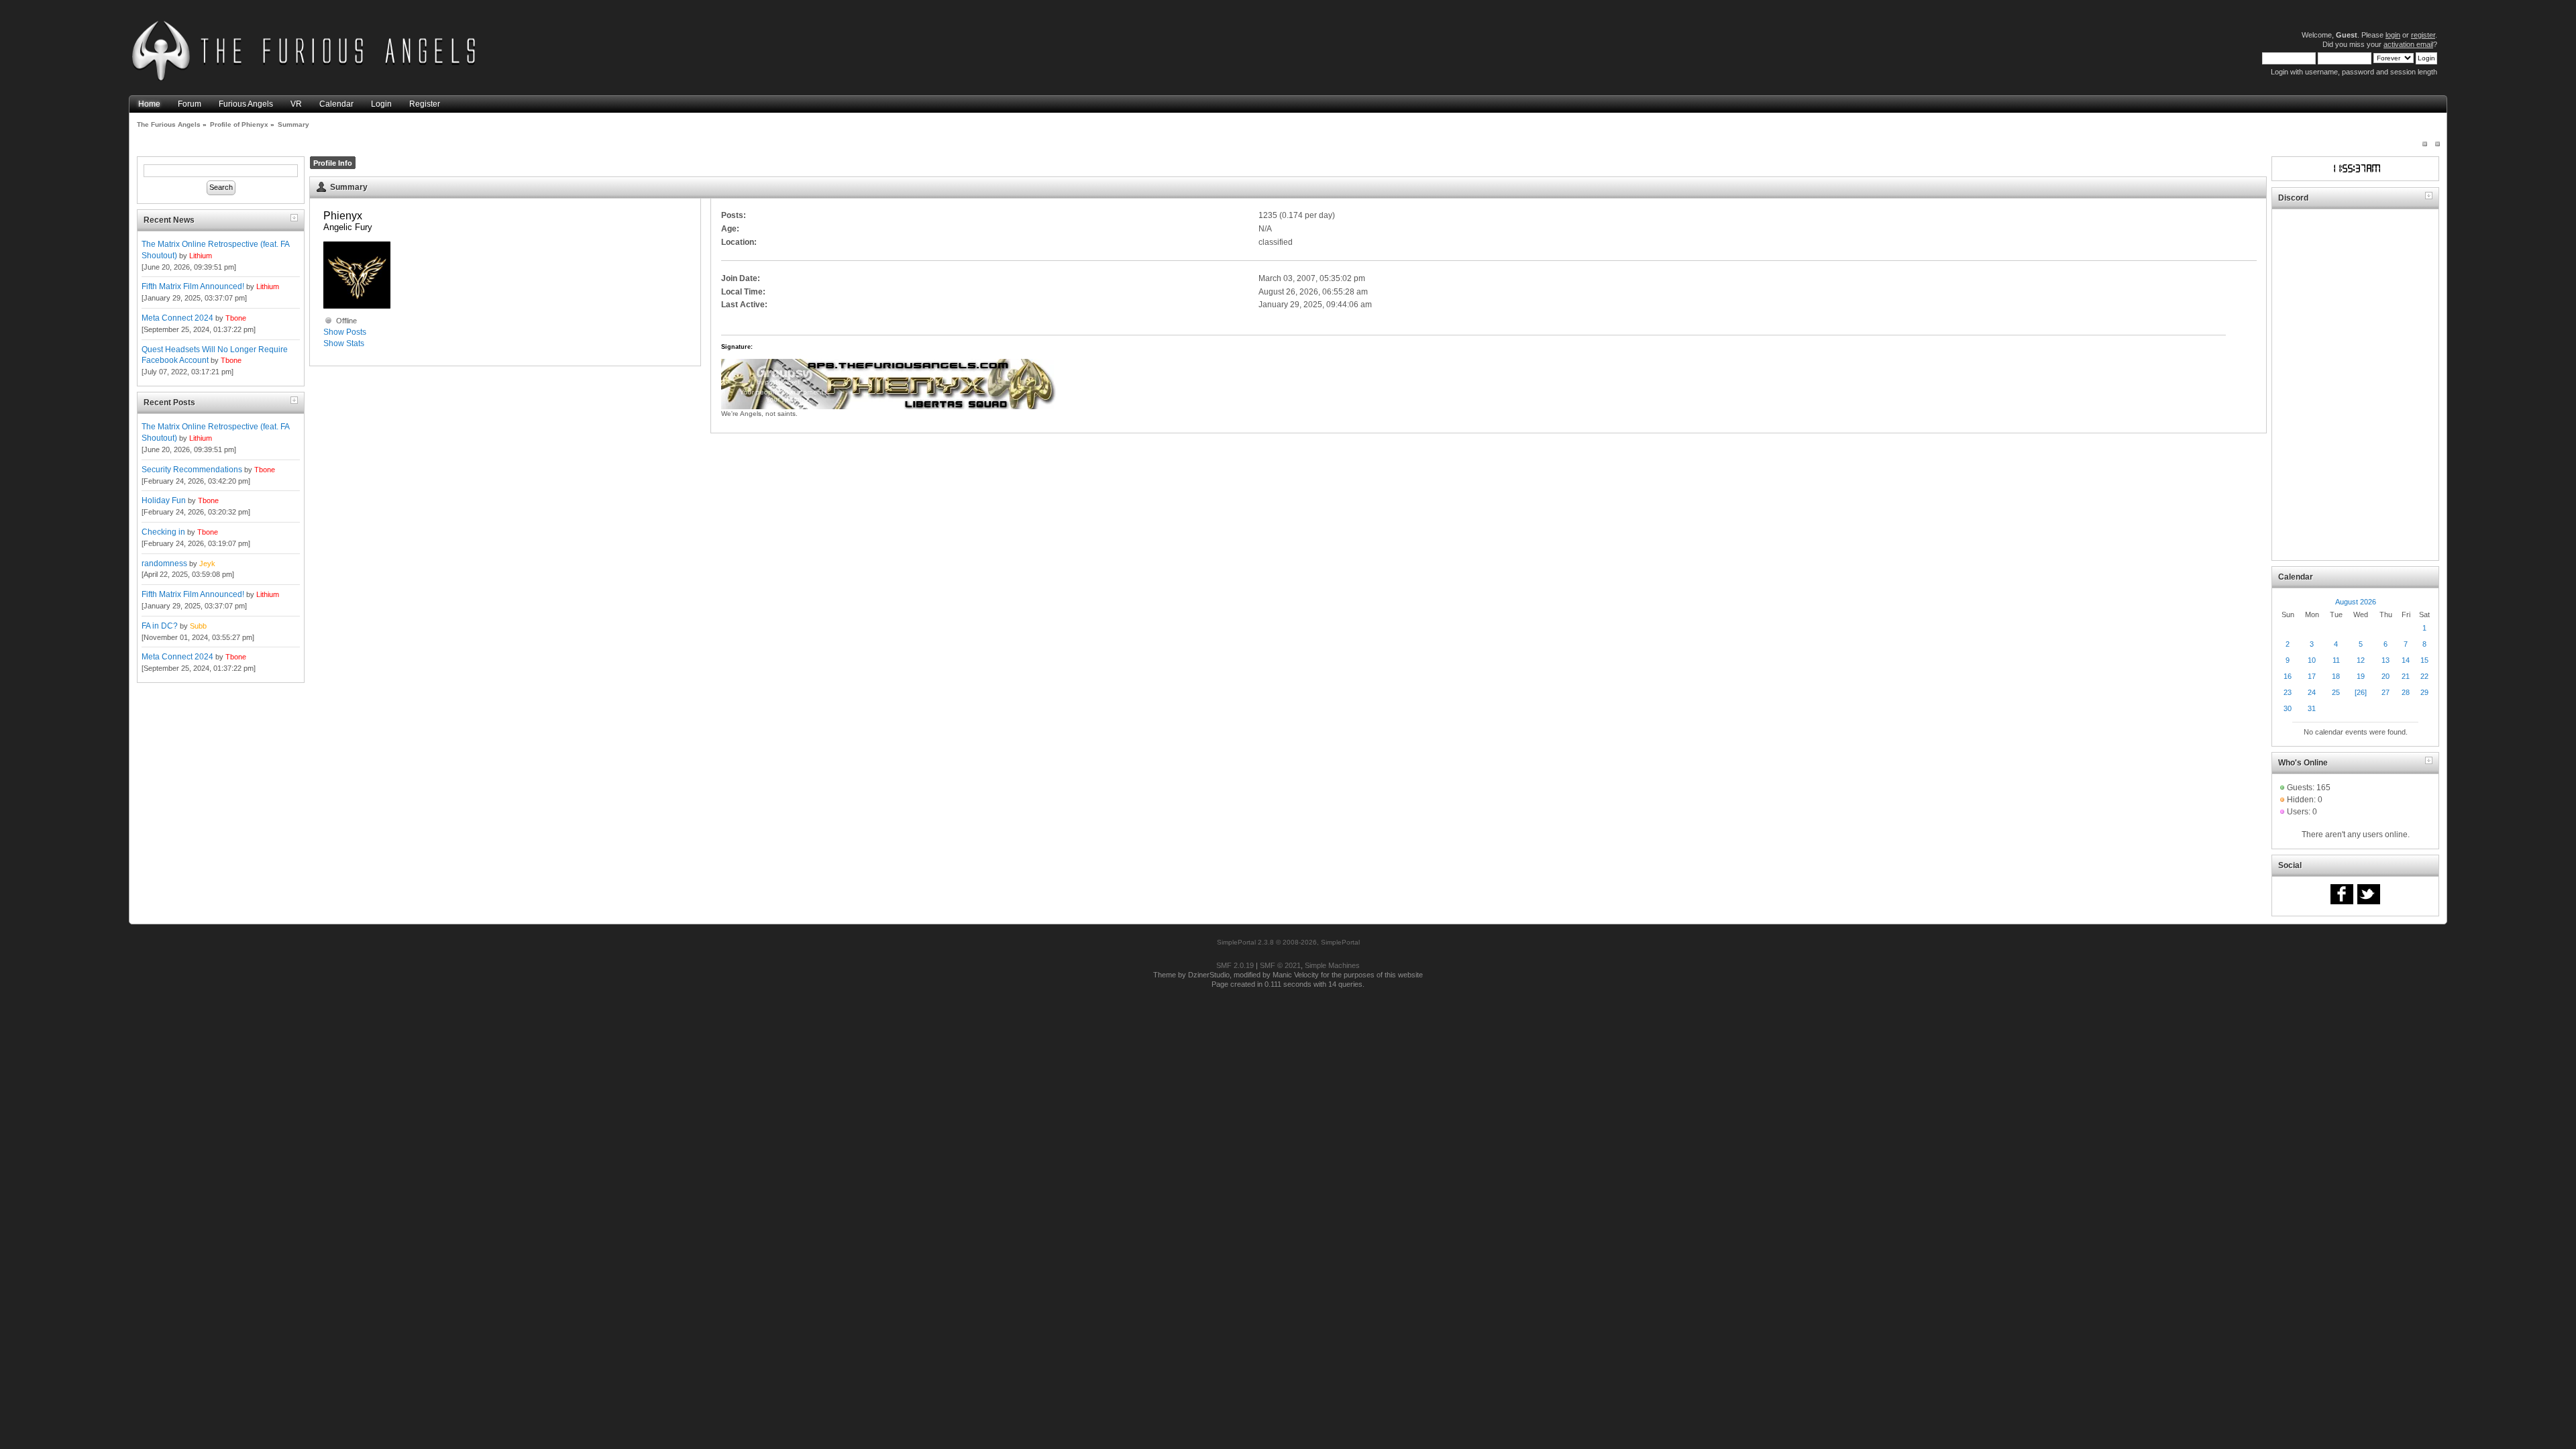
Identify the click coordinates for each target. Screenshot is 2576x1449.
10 (2312, 660)
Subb (198, 626)
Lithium (201, 256)
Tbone (236, 318)
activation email (2408, 44)
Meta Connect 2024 (177, 318)
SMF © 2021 (1280, 965)
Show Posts (345, 332)
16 (2288, 676)
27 (2385, 692)
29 (2424, 692)
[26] (2361, 692)
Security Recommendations (192, 470)
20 (2385, 676)
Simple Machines (1332, 965)
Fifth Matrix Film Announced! (193, 286)
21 (2406, 676)
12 (2361, 660)
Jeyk (207, 563)
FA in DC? (160, 626)
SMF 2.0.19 (1235, 965)
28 (2406, 692)
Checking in (163, 532)
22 (2424, 676)
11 (2336, 660)
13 (2385, 660)
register (2423, 35)
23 (2288, 692)
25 (2336, 692)
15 (2424, 660)
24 (2312, 692)
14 (2406, 660)
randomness (164, 563)
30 (2288, 708)
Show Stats (344, 343)
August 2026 (2356, 602)
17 (2312, 676)
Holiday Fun (164, 500)
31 (2312, 708)
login (2393, 35)
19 (2361, 676)
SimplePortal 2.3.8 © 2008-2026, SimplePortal (1288, 942)
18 (2336, 676)
